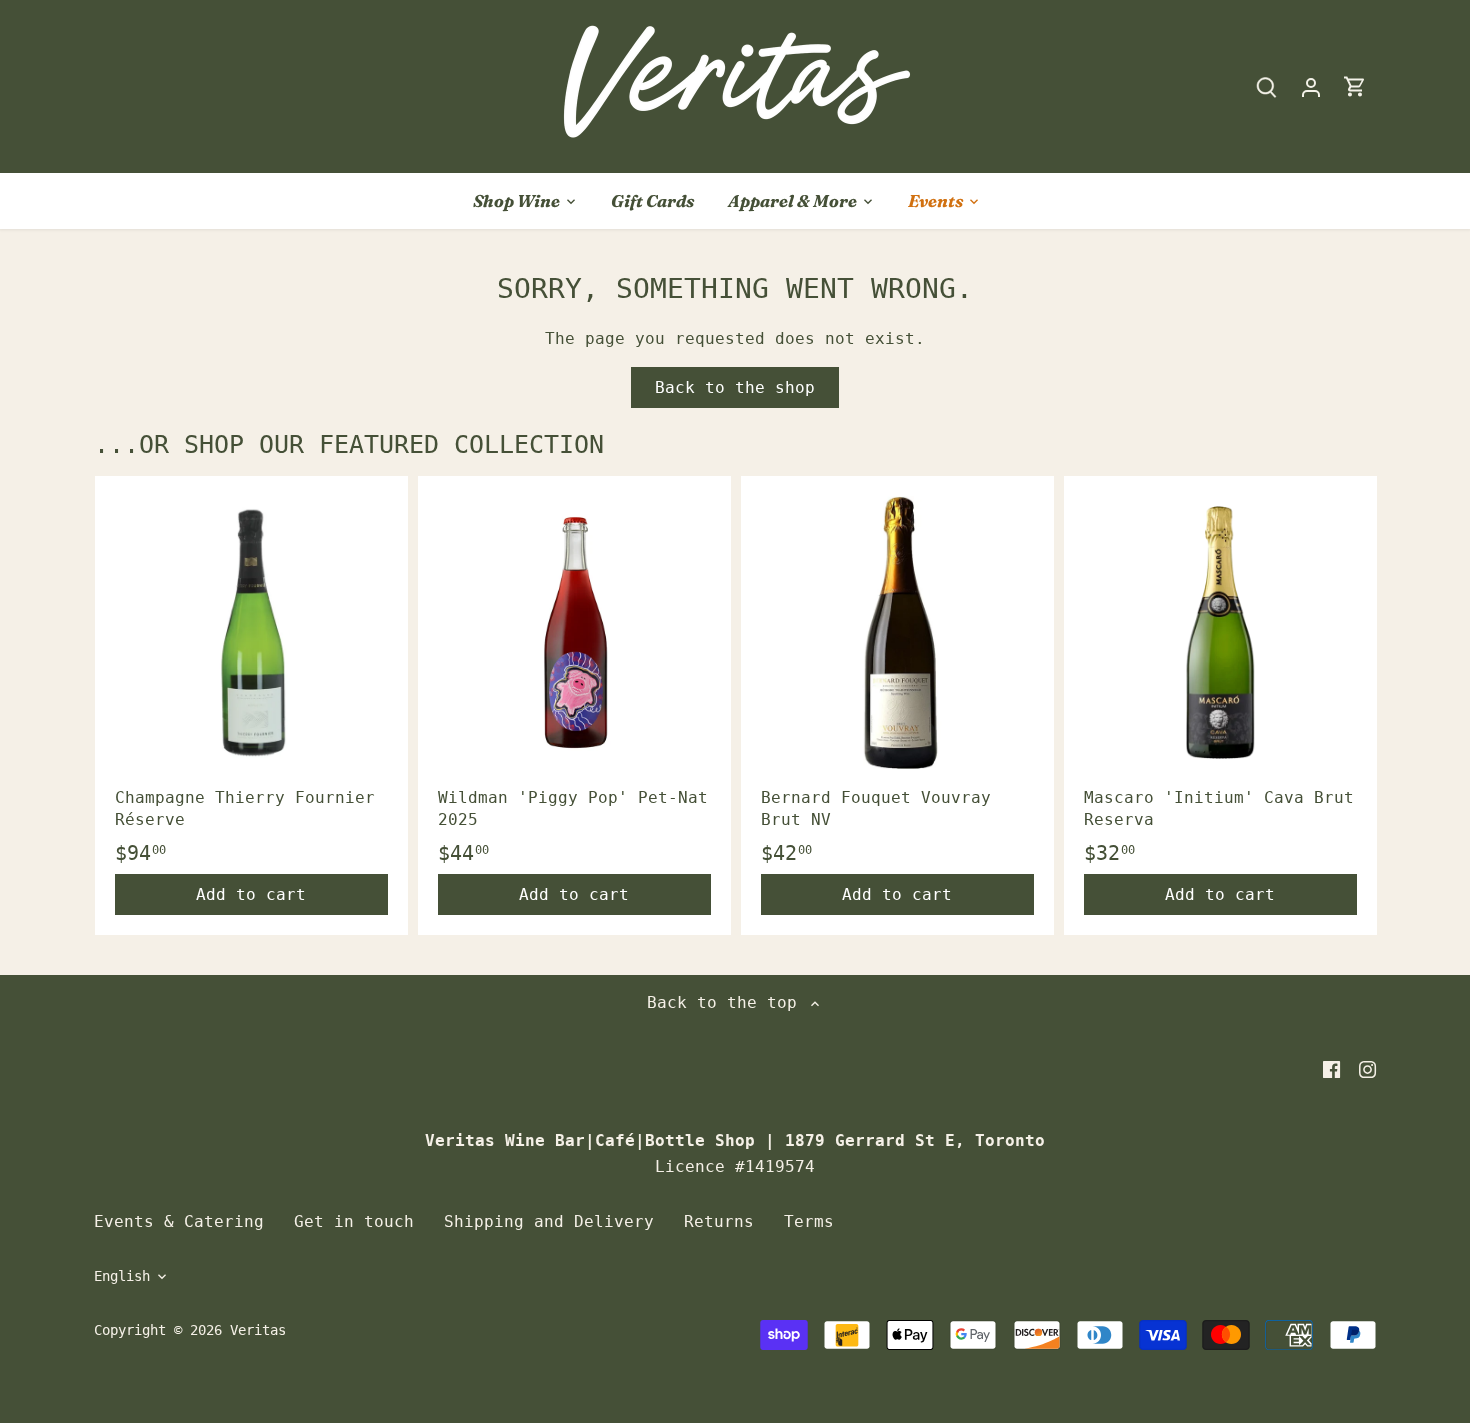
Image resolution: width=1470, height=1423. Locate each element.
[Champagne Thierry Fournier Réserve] (251, 632)
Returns (719, 1221)
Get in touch (354, 1221)
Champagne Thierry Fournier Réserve (245, 808)
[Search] (1267, 86)
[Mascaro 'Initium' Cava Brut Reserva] (1220, 632)
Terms (809, 1221)
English (122, 1276)
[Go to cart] (1355, 86)
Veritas (258, 1330)
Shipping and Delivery (549, 1221)
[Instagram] (1367, 1069)
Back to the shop (735, 387)
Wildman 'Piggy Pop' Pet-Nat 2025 (573, 808)
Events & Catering (179, 1221)
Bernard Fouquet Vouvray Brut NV (876, 808)
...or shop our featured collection (349, 444)
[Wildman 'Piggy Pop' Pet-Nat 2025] (574, 632)
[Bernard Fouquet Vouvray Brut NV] (897, 632)
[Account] (1311, 86)
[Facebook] (1331, 1069)
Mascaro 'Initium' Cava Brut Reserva (1219, 808)
